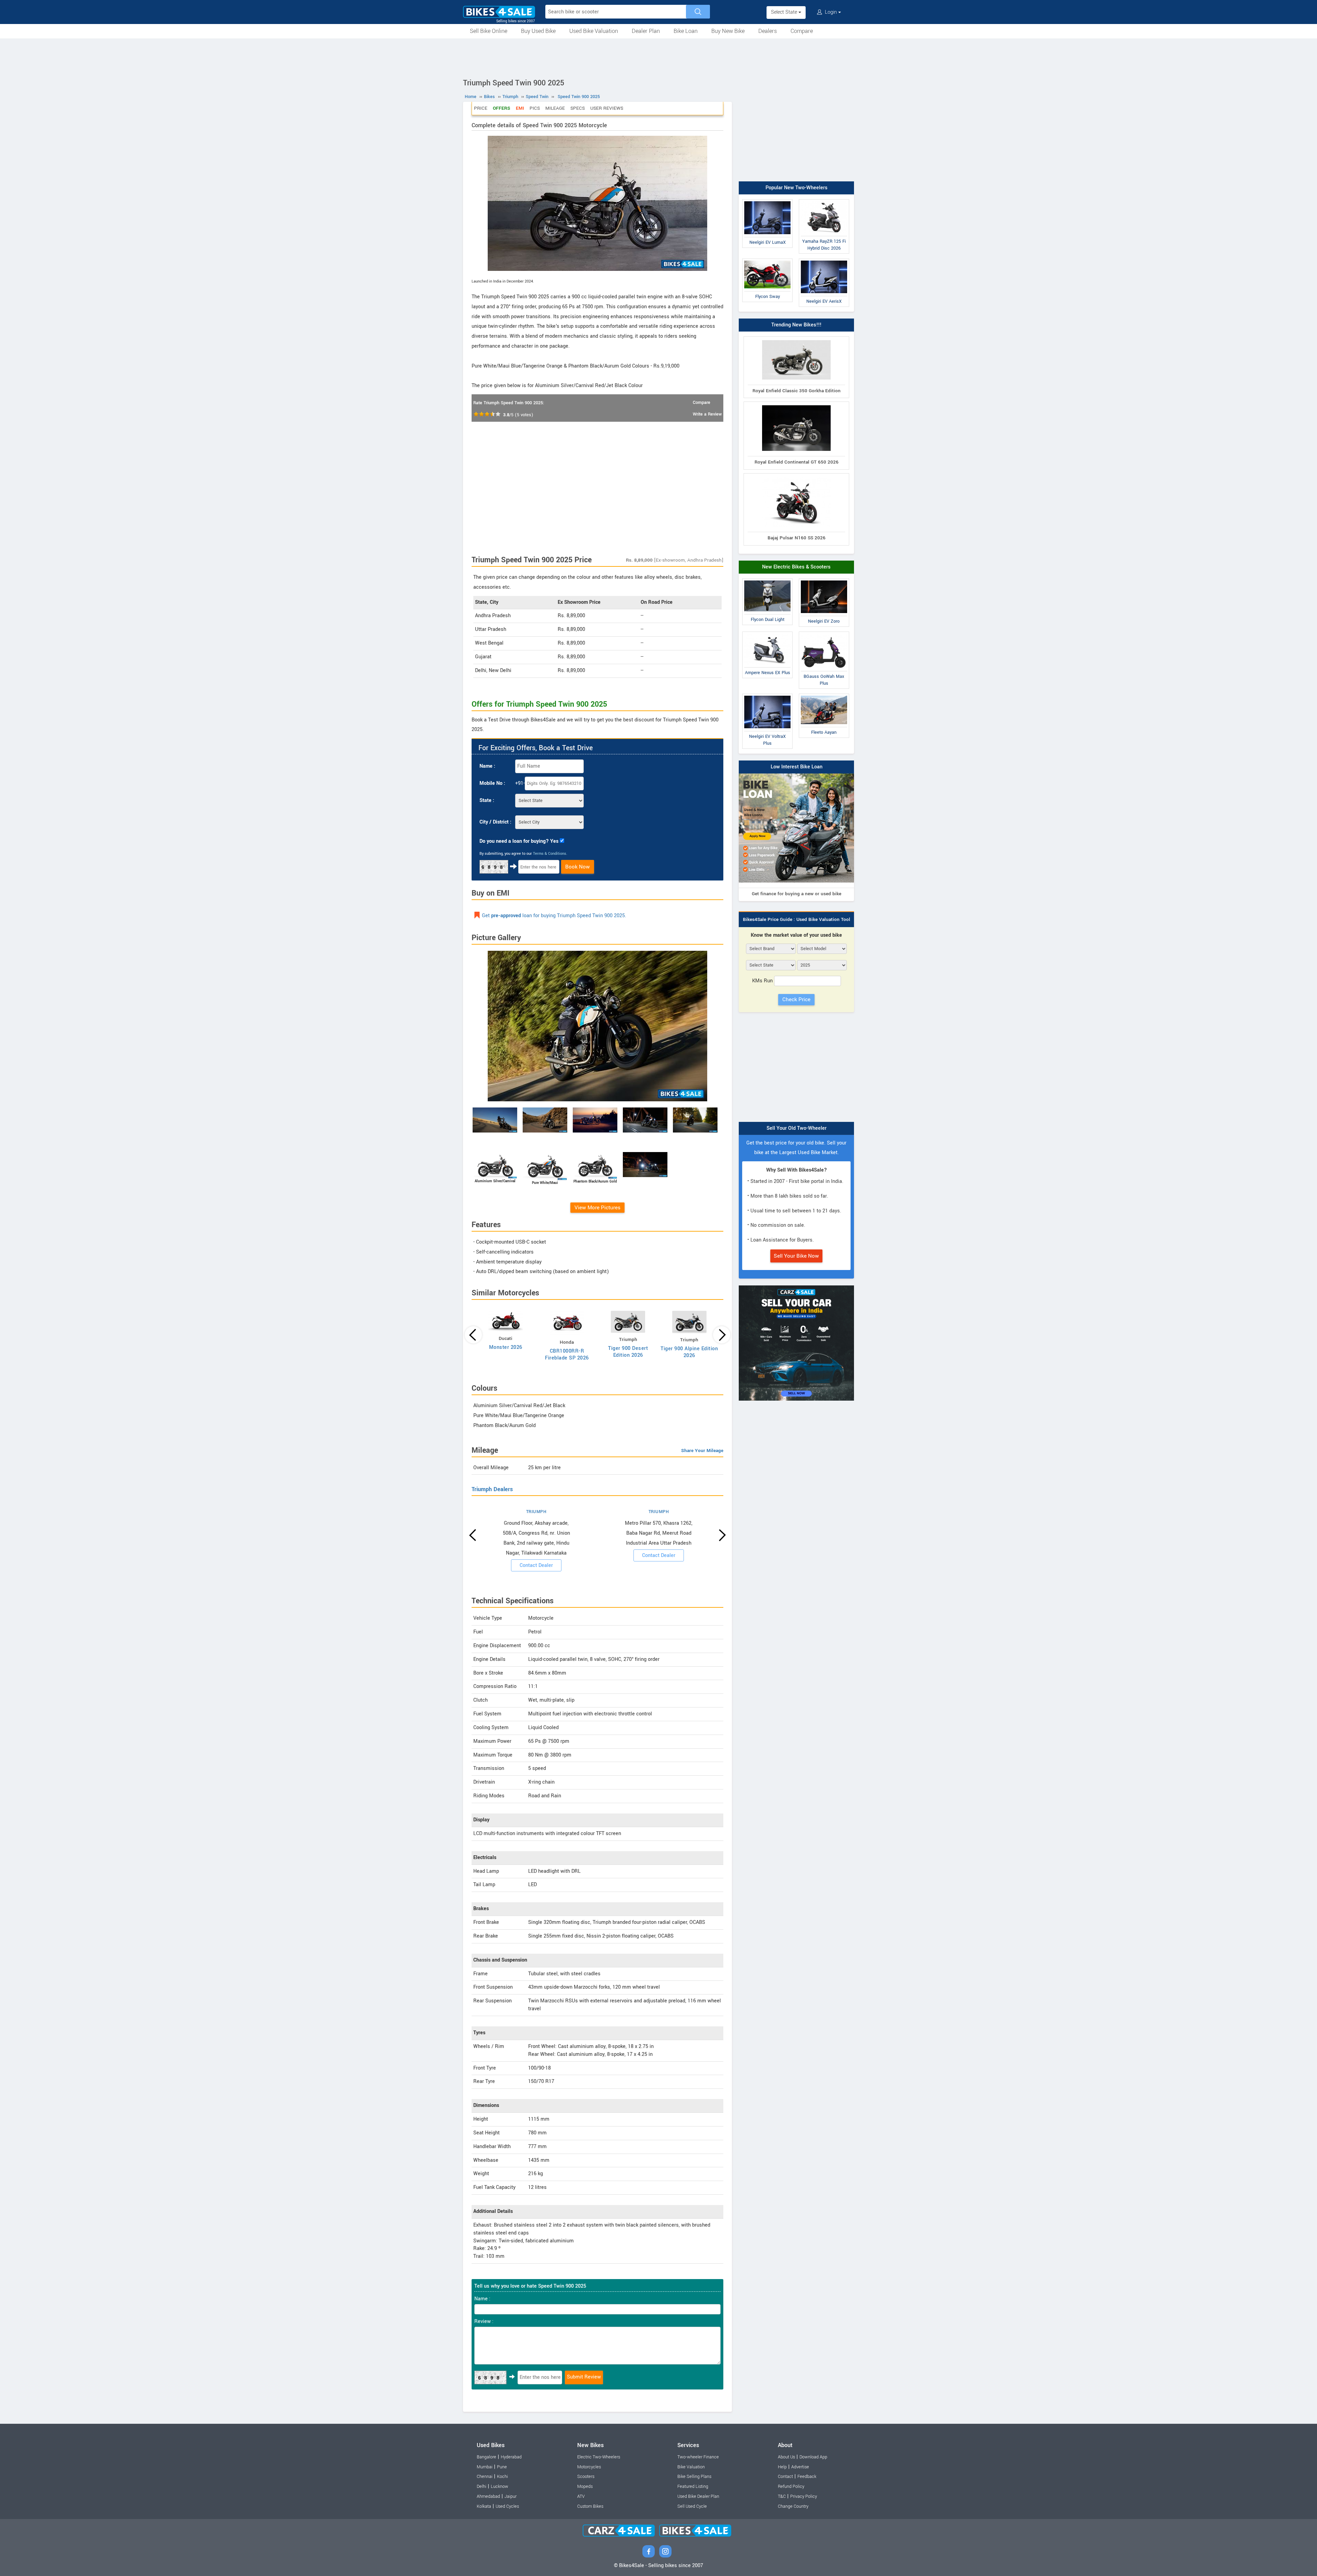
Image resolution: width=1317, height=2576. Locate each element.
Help (782, 2467)
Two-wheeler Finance (698, 2457)
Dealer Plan (646, 31)
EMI (520, 108)
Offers (502, 108)
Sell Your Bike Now (796, 1256)
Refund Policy (791, 2487)
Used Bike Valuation (594, 31)
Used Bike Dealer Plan (698, 2496)
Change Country (793, 2506)
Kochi (502, 2477)
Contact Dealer (536, 1565)
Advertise (800, 2467)
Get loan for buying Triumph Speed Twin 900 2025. (554, 916)
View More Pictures (597, 1208)
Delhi (482, 2487)
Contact (785, 2477)
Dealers (768, 31)
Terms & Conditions (550, 854)
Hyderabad (511, 2457)
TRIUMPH (536, 1512)
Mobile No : (492, 783)
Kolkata (484, 2506)
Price (481, 108)
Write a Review (707, 414)
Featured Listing (693, 2487)
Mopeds (585, 2487)
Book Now (578, 867)
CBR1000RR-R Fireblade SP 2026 (567, 1355)
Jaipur (511, 2496)
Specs (578, 108)
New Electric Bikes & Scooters (796, 567)
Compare (802, 31)
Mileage (555, 108)
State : (487, 800)
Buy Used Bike (538, 31)
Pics (535, 108)
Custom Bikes (590, 2506)
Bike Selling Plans (694, 2477)
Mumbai (485, 2467)
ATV (581, 2496)
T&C (782, 2496)
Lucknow (500, 2487)
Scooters (586, 2477)
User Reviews (607, 108)
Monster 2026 (506, 1347)
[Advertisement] (658, 57)
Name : (487, 766)
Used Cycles (507, 2506)
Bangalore (487, 2457)
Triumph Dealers (492, 1489)
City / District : (495, 822)
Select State (785, 12)
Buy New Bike (728, 31)
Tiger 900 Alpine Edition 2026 (689, 1352)
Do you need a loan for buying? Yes (519, 841)
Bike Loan (686, 31)
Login (831, 12)
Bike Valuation (691, 2467)
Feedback (807, 2477)
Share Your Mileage (702, 1451)
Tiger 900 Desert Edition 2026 (628, 1352)
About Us (786, 2457)
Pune (502, 2467)
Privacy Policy (804, 2496)
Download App (813, 2457)
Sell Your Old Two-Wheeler (797, 1128)
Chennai (485, 2477)
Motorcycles (589, 2467)
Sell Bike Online (489, 31)
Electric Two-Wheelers (599, 2457)
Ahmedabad (488, 2496)
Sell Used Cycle (692, 2506)
